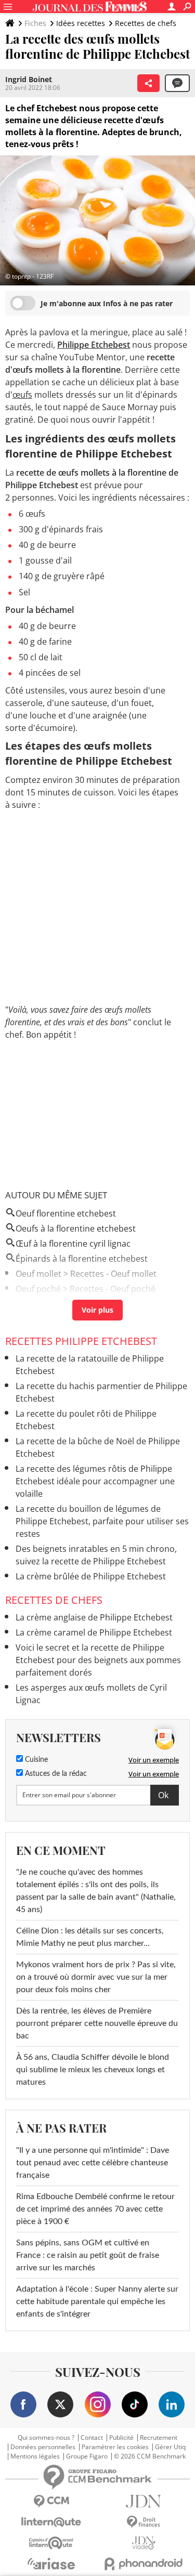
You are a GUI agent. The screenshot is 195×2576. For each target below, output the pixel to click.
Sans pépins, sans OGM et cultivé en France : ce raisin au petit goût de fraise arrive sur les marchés (88, 2255)
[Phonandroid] (144, 2564)
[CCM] (51, 2501)
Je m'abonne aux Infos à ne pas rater (107, 303)
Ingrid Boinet (29, 79)
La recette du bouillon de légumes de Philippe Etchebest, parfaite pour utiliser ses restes (102, 1521)
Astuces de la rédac (55, 1774)
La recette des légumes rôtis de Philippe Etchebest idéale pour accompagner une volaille (95, 1481)
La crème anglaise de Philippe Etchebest (94, 1617)
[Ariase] (51, 2564)
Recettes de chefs (146, 23)
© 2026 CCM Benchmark (150, 2456)
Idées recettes (81, 23)
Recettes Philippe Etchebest (81, 1341)
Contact (92, 2438)
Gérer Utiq (170, 2447)
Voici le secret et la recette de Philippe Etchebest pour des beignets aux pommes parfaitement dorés (98, 1660)
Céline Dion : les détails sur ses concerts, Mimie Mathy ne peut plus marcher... (90, 1937)
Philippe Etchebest (94, 345)
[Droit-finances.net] (144, 2522)
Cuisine (35, 1760)
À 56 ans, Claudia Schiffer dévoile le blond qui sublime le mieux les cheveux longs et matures (93, 2070)
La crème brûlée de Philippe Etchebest (91, 1576)
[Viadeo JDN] (144, 2543)
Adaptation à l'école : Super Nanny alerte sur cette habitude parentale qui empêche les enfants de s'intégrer (97, 2302)
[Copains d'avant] (51, 2543)
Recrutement (159, 2438)
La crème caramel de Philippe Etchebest (94, 1632)
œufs (22, 395)
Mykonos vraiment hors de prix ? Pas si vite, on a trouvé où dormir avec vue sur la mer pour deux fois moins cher (96, 1977)
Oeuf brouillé (41, 1304)
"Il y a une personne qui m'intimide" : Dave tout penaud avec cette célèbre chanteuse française (93, 2163)
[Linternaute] (51, 2522)
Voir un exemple (154, 1760)
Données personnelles (43, 2447)
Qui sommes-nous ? (46, 2438)
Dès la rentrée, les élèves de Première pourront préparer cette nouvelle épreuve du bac (97, 2023)
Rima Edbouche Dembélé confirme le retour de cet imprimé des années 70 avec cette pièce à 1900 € (95, 2209)
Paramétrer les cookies (115, 2447)
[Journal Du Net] (144, 2501)
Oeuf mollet (38, 1274)
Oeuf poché (38, 1289)
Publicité (121, 2438)
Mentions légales (35, 2456)
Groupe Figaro (87, 2456)
